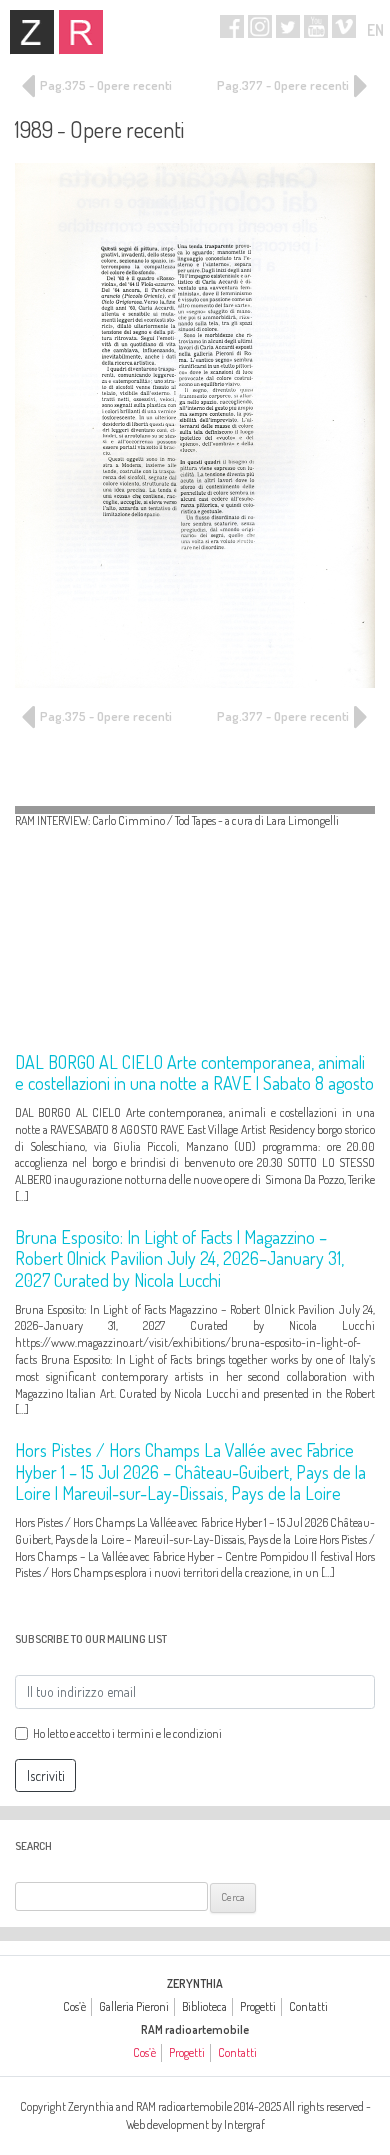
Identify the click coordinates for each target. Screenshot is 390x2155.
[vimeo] (344, 26)
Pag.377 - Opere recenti (284, 85)
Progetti (258, 2006)
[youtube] (316, 26)
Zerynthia (32, 32)
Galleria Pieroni (134, 2006)
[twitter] (288, 26)
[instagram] (260, 26)
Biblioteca (204, 2006)
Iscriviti (46, 1775)
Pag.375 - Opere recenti (104, 85)
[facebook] (232, 26)
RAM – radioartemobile (81, 32)
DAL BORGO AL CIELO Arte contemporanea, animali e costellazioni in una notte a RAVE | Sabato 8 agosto (194, 1073)
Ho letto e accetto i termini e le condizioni (127, 1733)
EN (375, 30)
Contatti (308, 2006)
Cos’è (74, 2006)
